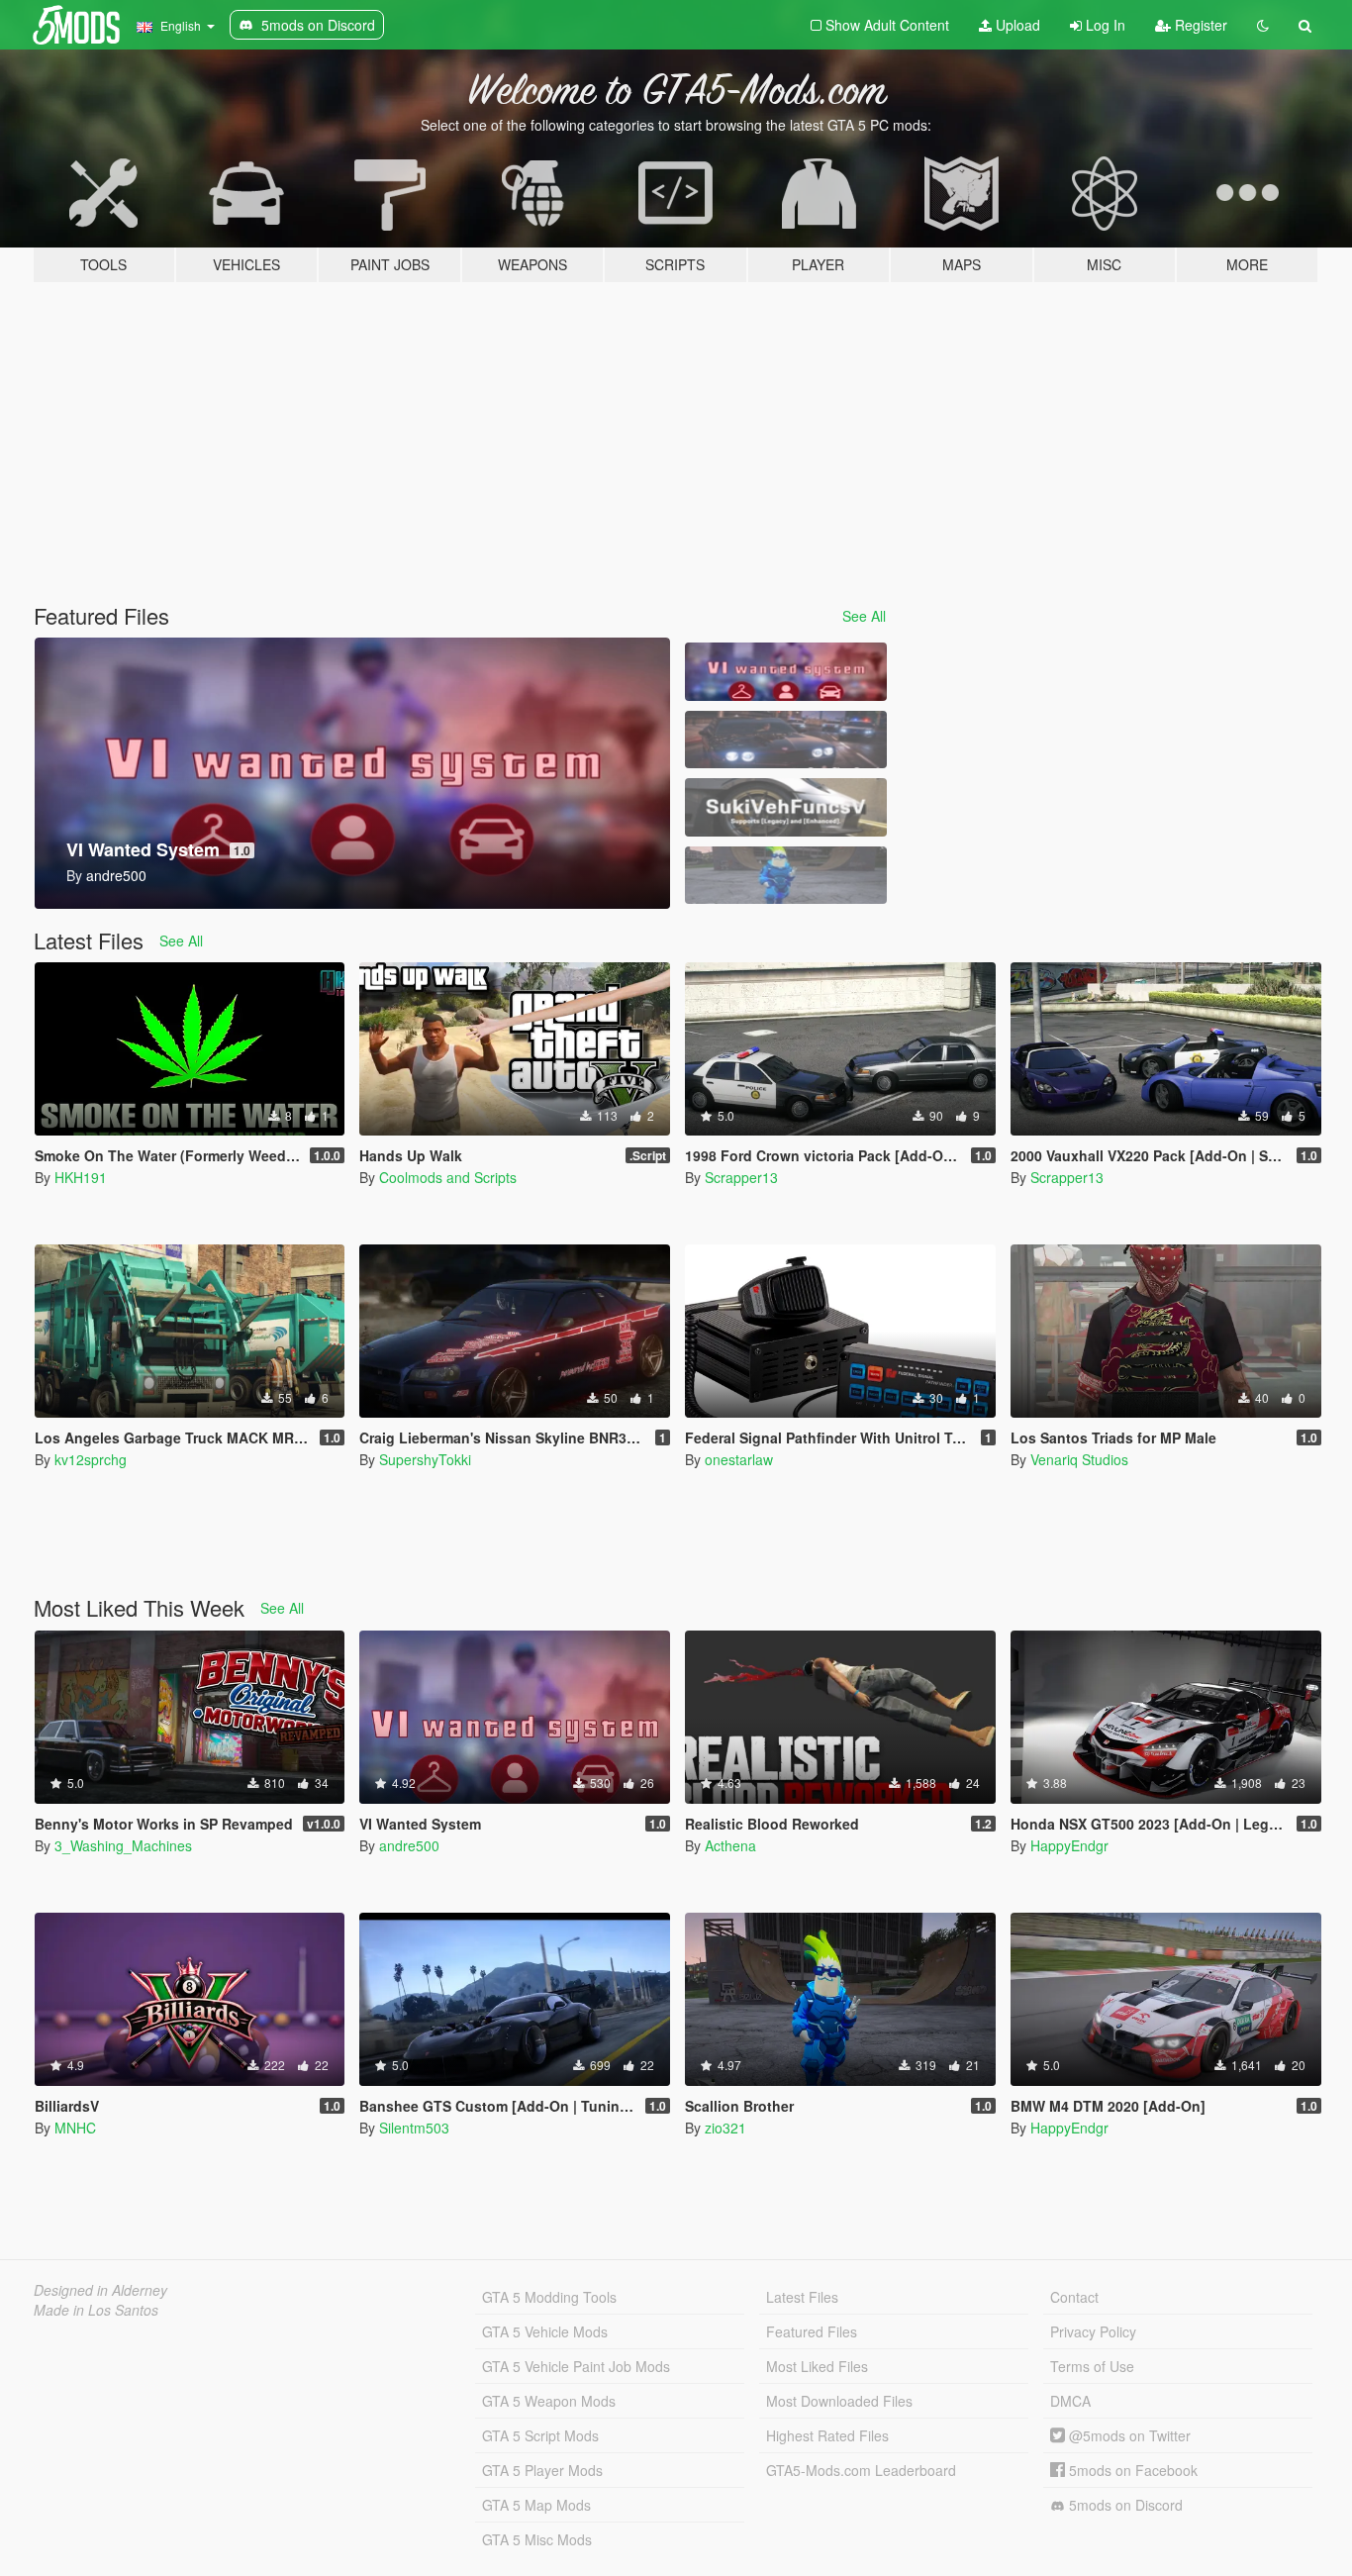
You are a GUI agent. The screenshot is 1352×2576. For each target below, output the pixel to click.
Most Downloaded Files (839, 2401)
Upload (1016, 25)
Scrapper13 (741, 1177)
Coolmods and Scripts (448, 1177)
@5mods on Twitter (1128, 2435)
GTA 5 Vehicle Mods (545, 2331)
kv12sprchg (91, 1459)
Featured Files (812, 2331)
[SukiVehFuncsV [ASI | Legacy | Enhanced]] (786, 807)
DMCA (1070, 2401)
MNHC (75, 2128)
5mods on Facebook (1131, 2470)
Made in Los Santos (96, 2310)
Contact (1074, 2297)
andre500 (409, 1845)
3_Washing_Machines (123, 1845)
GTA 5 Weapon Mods (549, 2401)
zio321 (725, 2128)
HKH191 (81, 1177)
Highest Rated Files (827, 2435)
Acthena (730, 1845)
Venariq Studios (1079, 1459)
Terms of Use (1092, 2366)
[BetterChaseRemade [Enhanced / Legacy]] (786, 740)
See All (864, 616)
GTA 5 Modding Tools (549, 2297)
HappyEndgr (1069, 1845)
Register (1199, 25)
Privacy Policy (1093, 2331)
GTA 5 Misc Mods (537, 2539)
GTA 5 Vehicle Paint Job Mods (576, 2366)
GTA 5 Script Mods (540, 2435)
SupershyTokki (425, 1459)
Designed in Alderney (100, 2290)
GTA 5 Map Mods (536, 2505)
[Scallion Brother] (786, 876)
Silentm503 (414, 2128)
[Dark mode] (1263, 25)
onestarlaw (739, 1459)
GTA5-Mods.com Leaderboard (861, 2470)
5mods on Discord (1124, 2505)
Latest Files (802, 2297)
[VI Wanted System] (786, 672)
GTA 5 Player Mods (542, 2470)
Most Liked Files (817, 2366)
